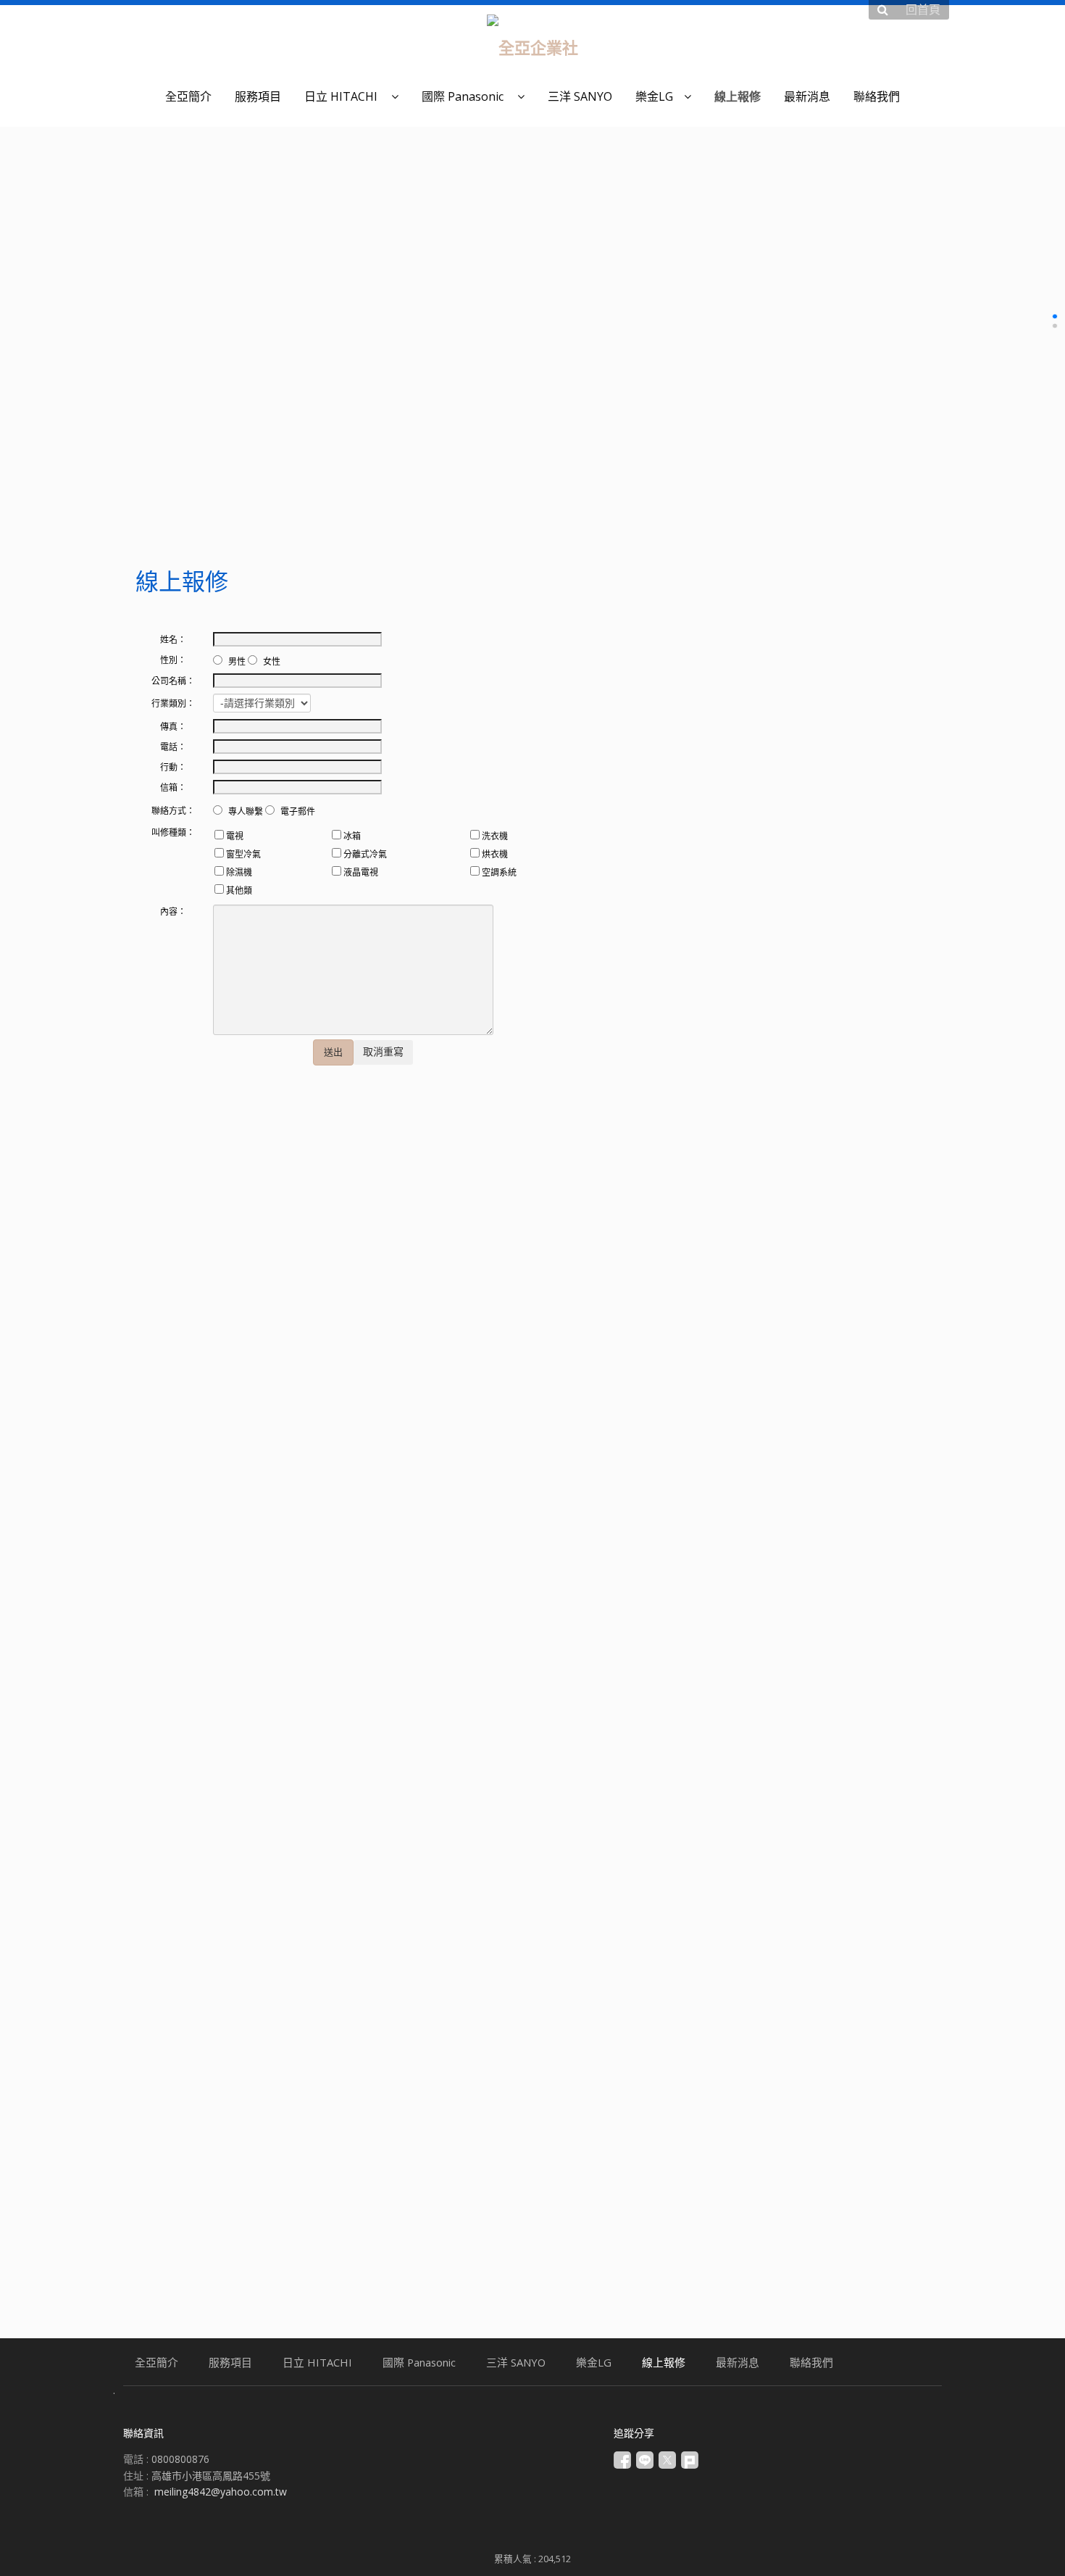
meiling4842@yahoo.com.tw (221, 2492)
